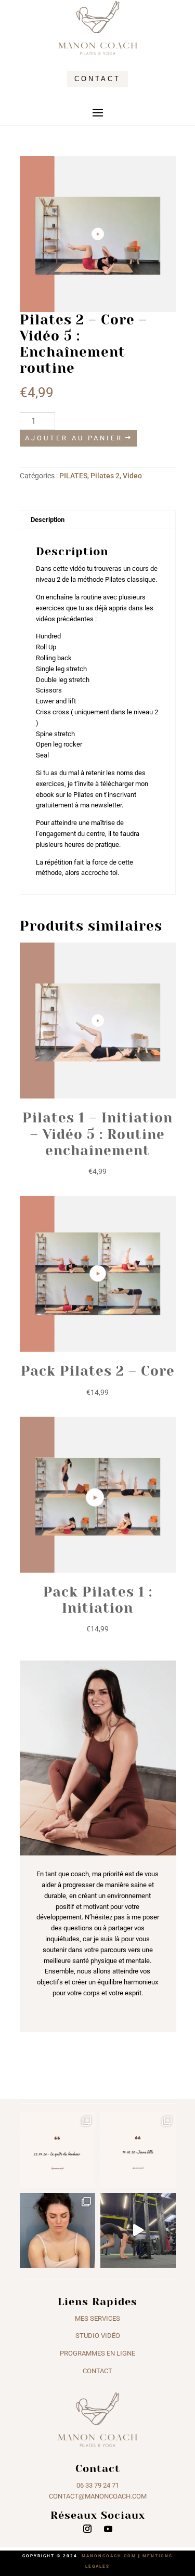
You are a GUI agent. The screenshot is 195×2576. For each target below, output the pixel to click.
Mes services (97, 2318)
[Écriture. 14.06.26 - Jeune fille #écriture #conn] (138, 2150)
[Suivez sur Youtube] (108, 2529)
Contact (97, 79)
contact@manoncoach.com (98, 2496)
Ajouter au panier (74, 438)
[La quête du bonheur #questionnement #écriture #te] (57, 2150)
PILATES (73, 476)
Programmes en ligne (97, 2353)
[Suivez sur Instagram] (87, 2529)
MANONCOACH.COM (109, 2556)
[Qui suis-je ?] (57, 2231)
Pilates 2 (105, 476)
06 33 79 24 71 (98, 2485)
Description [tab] (48, 520)
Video (132, 476)
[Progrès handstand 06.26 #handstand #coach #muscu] (138, 2231)
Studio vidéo (98, 2336)
